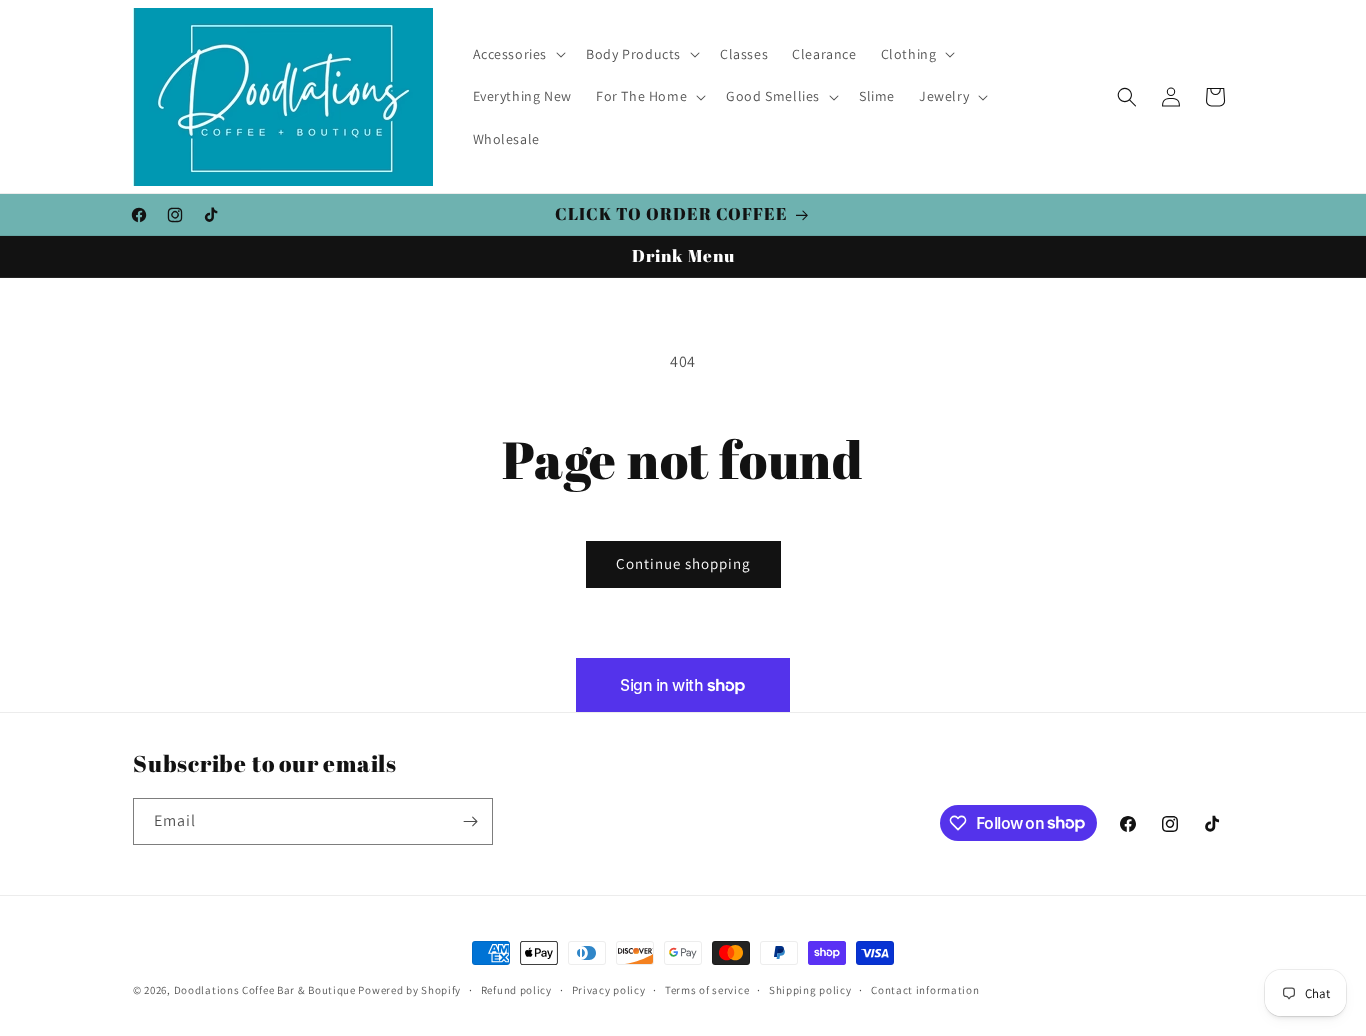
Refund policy (516, 989)
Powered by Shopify (409, 990)
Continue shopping (683, 563)
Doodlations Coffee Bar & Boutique (265, 990)
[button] (518, 54)
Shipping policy (810, 989)
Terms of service (707, 989)
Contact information (925, 989)
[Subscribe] (470, 821)
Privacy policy (609, 989)
